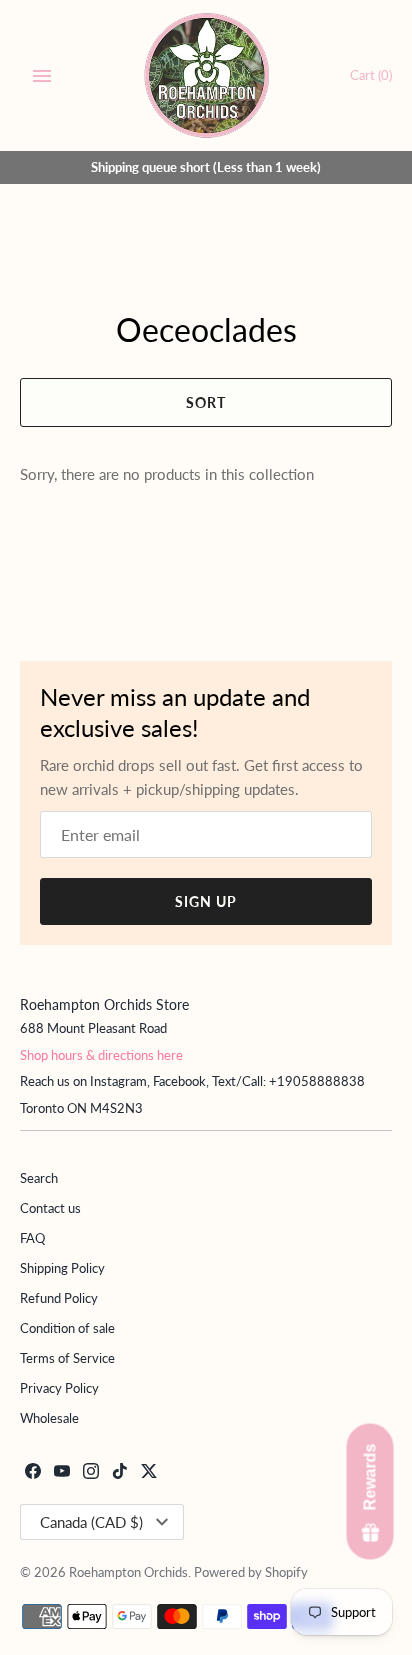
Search (39, 1178)
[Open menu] (42, 76)
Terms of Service (67, 1358)
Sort (206, 402)
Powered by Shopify (251, 1572)
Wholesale (49, 1418)
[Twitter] (149, 1473)
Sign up (206, 901)
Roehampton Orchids (128, 1572)
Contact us (50, 1208)
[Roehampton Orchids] (206, 75)
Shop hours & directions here (101, 1055)
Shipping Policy (62, 1268)
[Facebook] (33, 1473)
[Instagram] (91, 1473)
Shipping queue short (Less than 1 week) (206, 167)
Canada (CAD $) (91, 1522)
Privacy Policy (59, 1388)
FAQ (32, 1238)
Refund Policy (59, 1298)
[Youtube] (62, 1473)
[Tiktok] (120, 1473)
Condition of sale (67, 1328)
